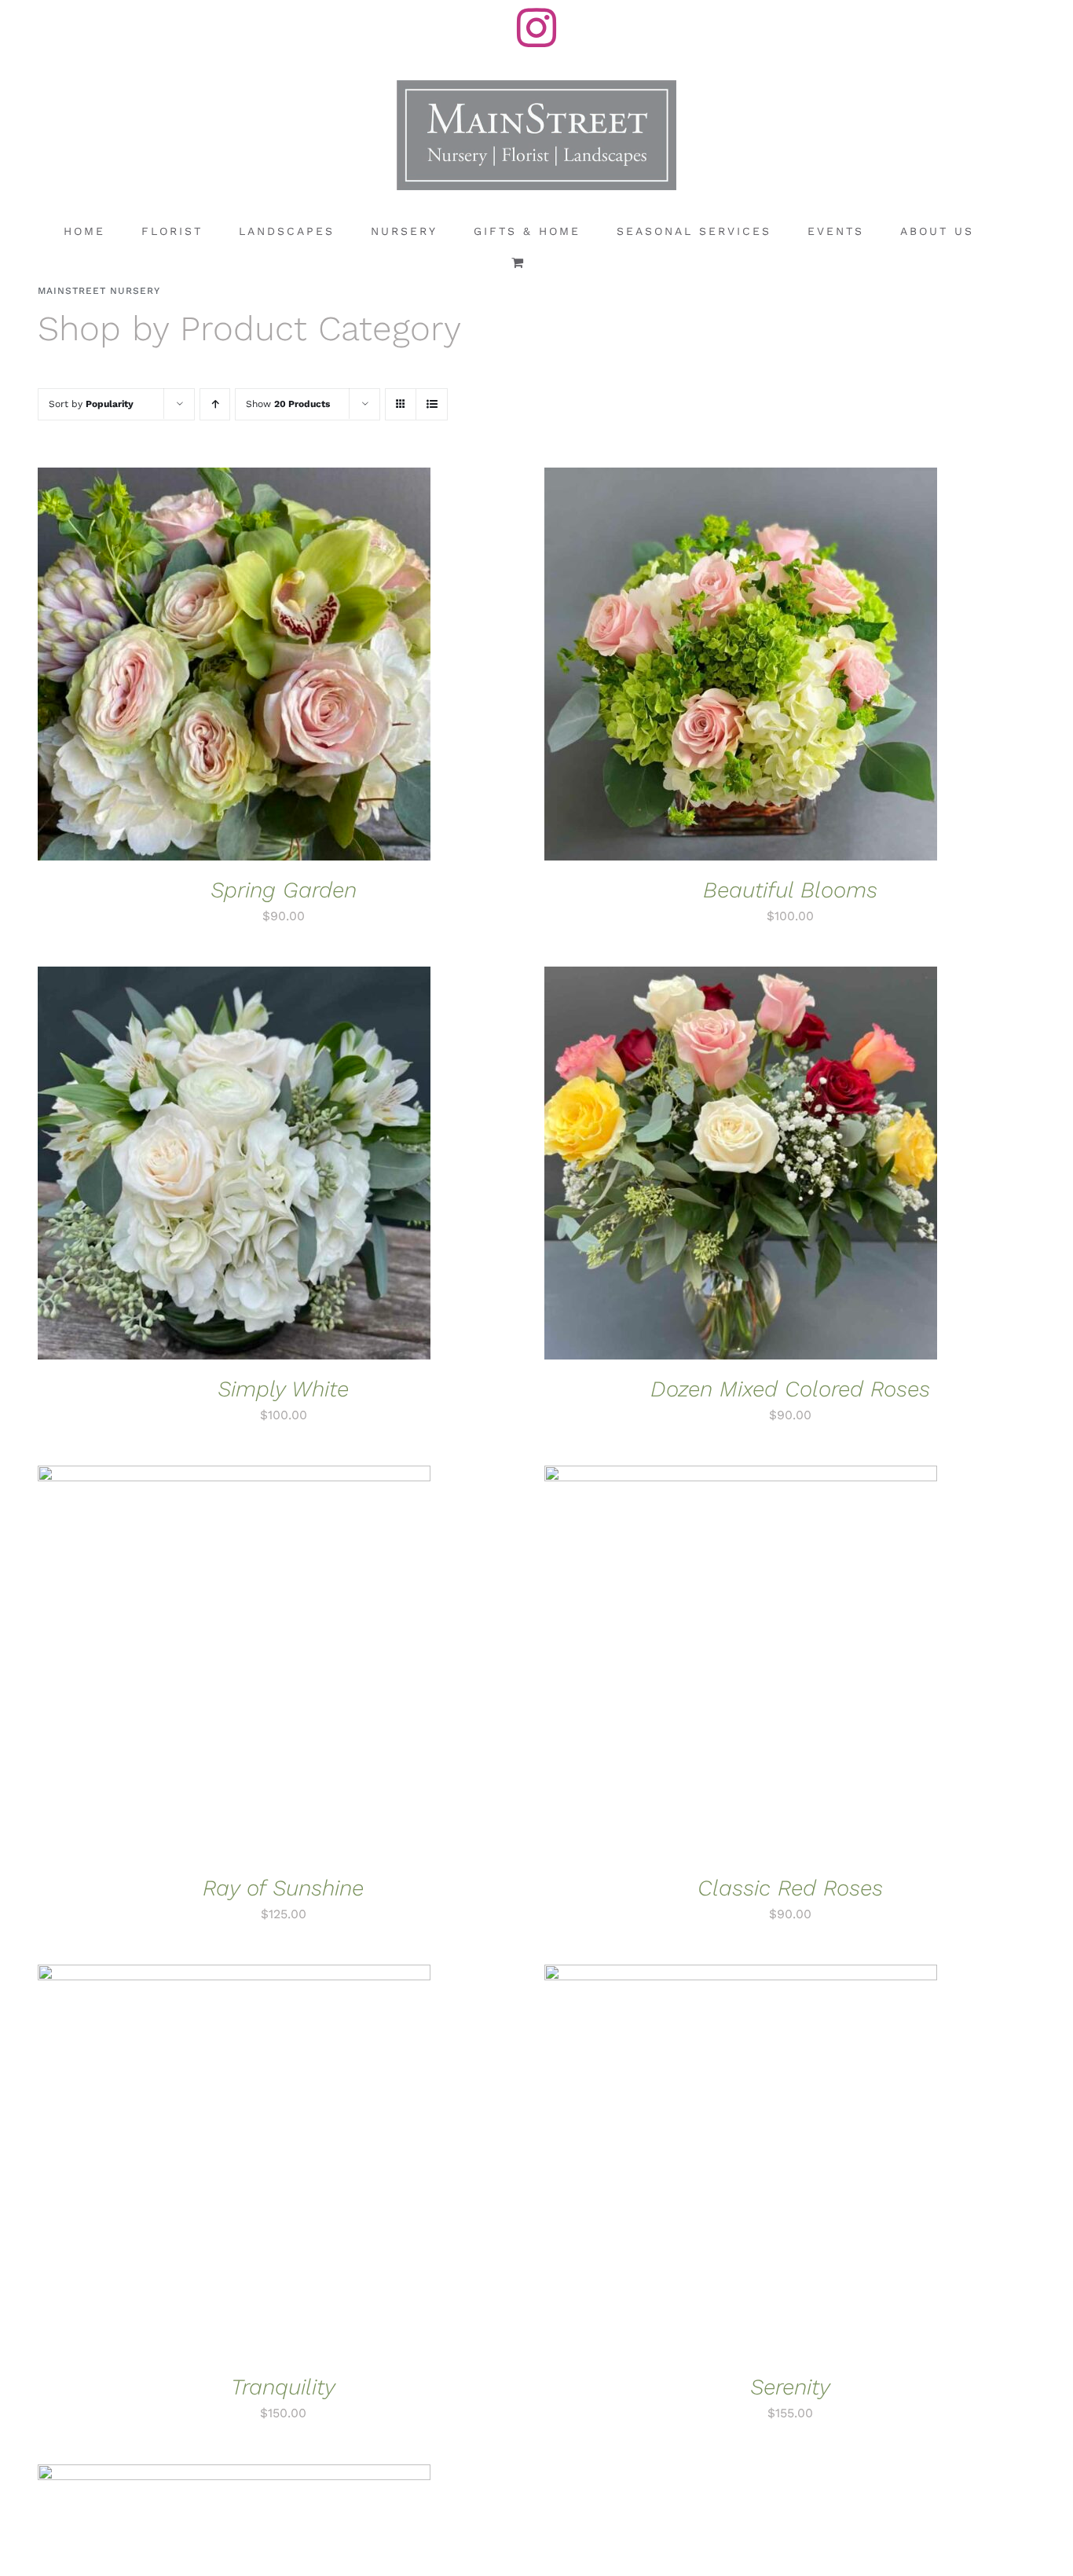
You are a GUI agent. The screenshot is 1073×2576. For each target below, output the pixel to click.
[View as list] (432, 404)
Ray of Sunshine (283, 1888)
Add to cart (186, 667)
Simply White (283, 1389)
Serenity (790, 2387)
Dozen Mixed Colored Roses (790, 1389)
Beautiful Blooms (790, 890)
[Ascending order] (215, 404)
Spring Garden (284, 890)
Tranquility (283, 2387)
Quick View (287, 667)
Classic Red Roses (790, 1888)
